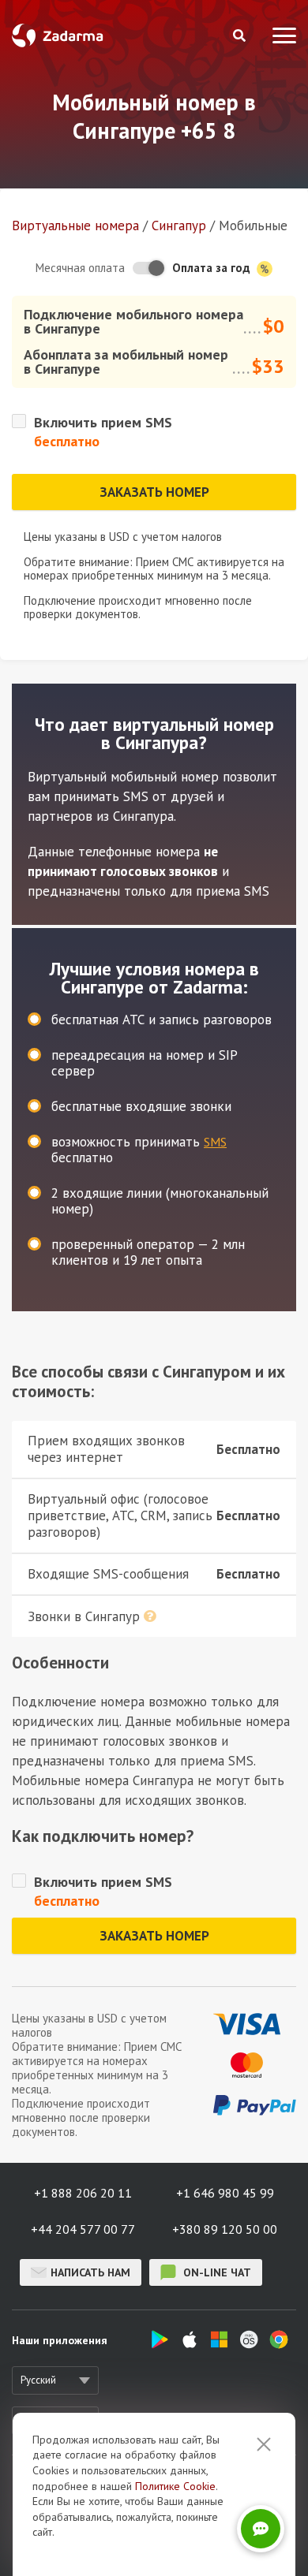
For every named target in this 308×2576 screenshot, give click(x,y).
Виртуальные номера (75, 226)
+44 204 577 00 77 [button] (83, 2229)
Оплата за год (213, 268)
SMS (215, 1142)
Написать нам (90, 2272)
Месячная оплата (80, 268)
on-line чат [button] (216, 2272)
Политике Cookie (175, 2486)
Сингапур (179, 226)
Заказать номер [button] (154, 492)
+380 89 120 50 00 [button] (225, 2229)
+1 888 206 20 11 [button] (83, 2193)
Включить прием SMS (103, 422)
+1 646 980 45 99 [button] (225, 2193)
